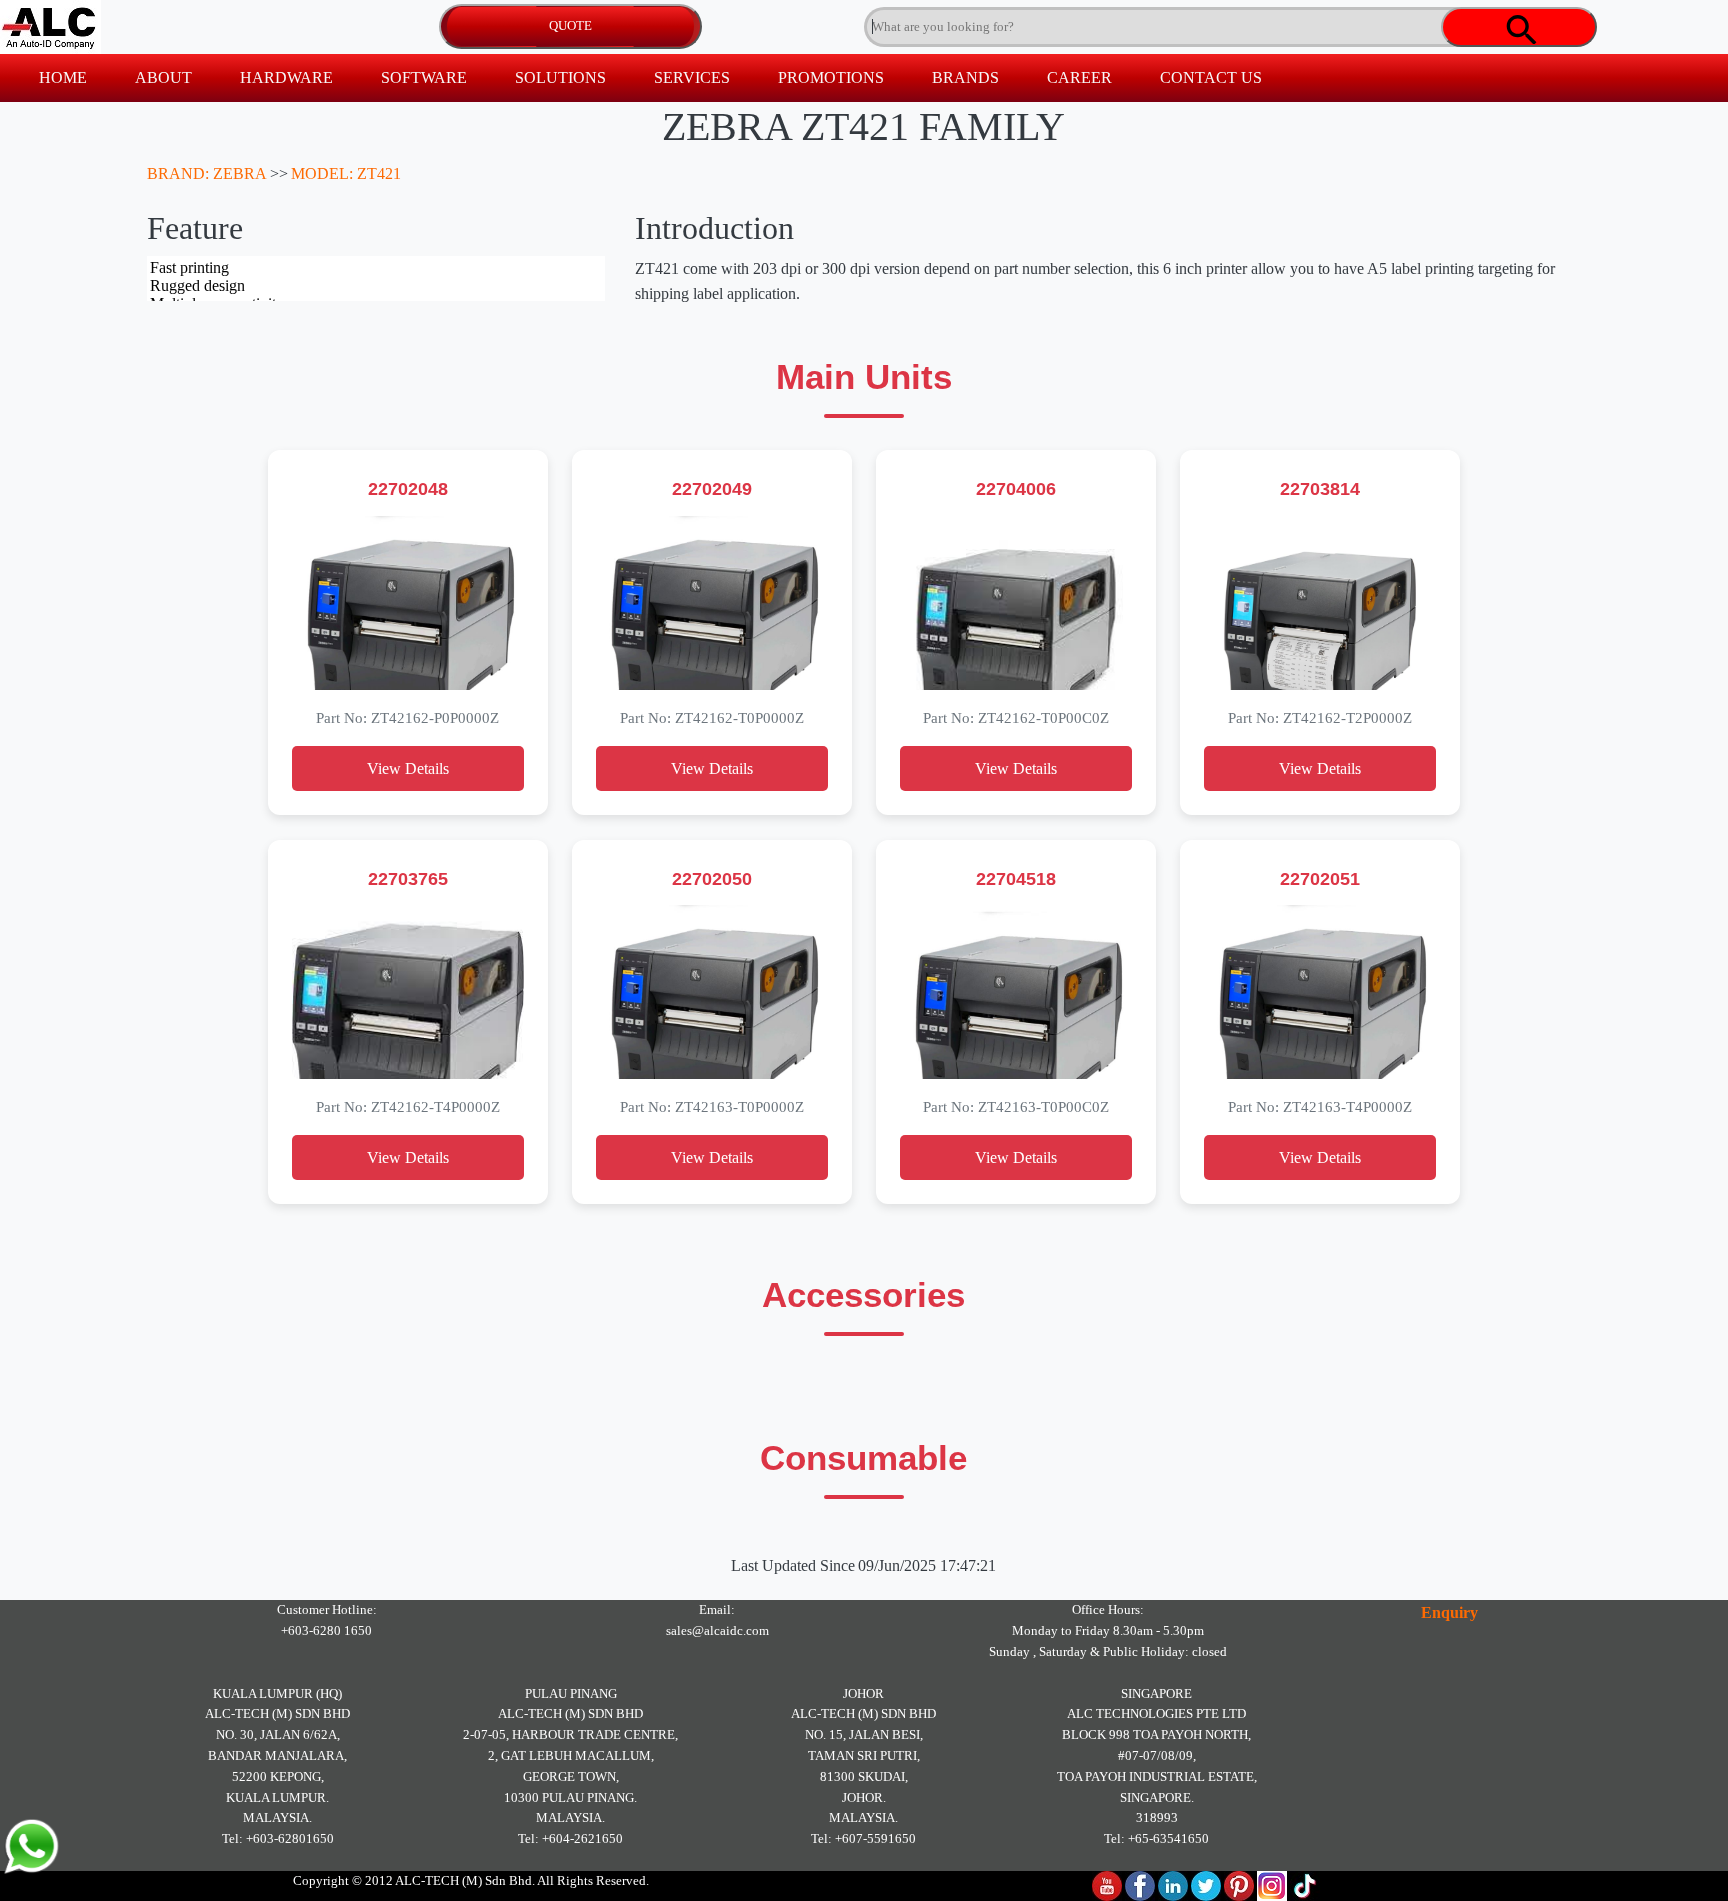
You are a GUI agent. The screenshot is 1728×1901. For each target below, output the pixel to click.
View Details (408, 768)
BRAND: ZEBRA (207, 173)
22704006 (1016, 488)
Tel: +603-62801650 (278, 1838)
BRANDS (965, 77)
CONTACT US (1211, 77)
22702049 (712, 488)
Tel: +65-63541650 (1156, 1838)
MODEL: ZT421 (346, 173)
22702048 (408, 488)
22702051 (1320, 878)
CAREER (1079, 77)
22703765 (408, 878)
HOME (63, 77)
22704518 (1016, 878)
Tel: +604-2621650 (570, 1838)
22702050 (712, 878)
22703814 (1320, 488)
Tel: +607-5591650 (863, 1838)
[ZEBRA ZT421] (408, 603)
